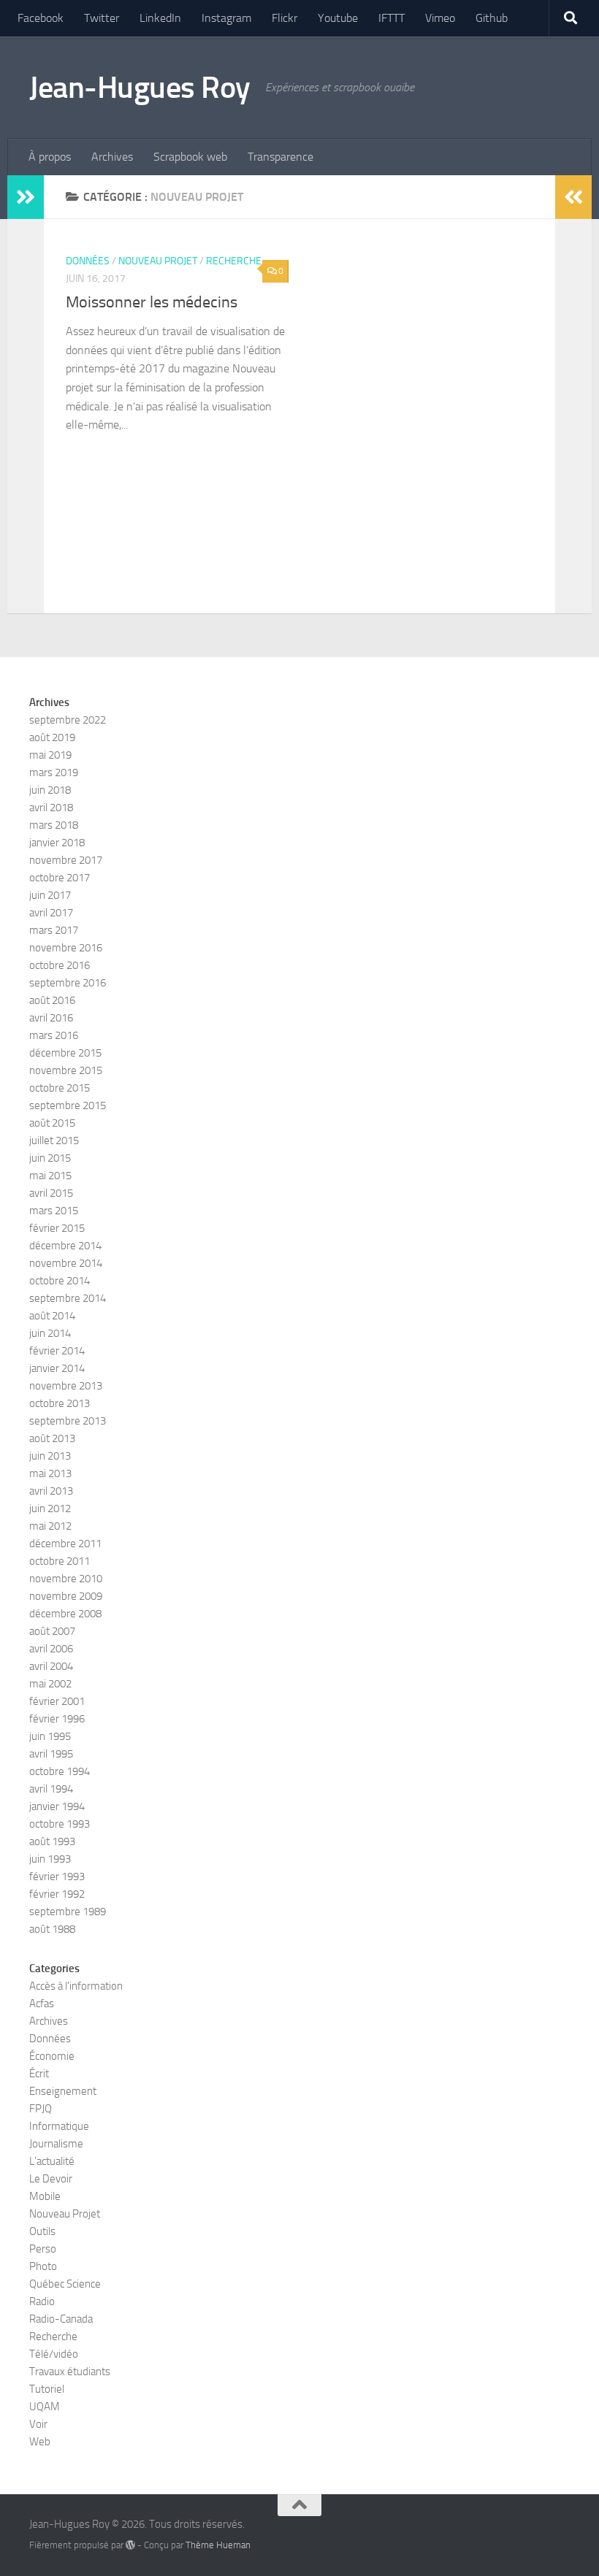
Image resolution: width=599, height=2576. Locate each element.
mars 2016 (54, 1035)
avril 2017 (51, 913)
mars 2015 (54, 1211)
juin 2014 (50, 1333)
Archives (112, 157)
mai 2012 (50, 1526)
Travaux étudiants (70, 2372)
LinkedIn (160, 18)
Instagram (226, 18)
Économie (52, 2056)
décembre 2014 (65, 1246)
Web (40, 2442)
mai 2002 (50, 1684)
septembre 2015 (68, 1105)
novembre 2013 (66, 1386)
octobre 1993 (60, 1824)
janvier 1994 (57, 1806)
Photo (43, 2266)
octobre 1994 (60, 1771)
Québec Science (65, 2284)
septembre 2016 (68, 983)
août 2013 (52, 1438)
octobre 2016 (60, 965)
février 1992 (57, 1894)
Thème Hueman (218, 2545)
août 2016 (52, 1000)
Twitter (102, 18)
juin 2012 (50, 1509)
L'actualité (52, 2161)
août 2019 (52, 737)
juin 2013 (50, 1456)
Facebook (41, 18)
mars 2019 (54, 773)
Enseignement (63, 2091)
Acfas (42, 2004)
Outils (42, 2231)
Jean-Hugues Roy (140, 88)
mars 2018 (54, 825)
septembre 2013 (68, 1421)
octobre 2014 (60, 1281)
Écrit (39, 2074)
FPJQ (41, 2109)
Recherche (234, 261)
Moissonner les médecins (152, 302)
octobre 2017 (60, 878)
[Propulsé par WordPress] (130, 2545)
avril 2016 (51, 1018)
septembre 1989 (68, 1912)
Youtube (338, 18)
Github (492, 18)
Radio (42, 2301)
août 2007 (52, 1631)
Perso (43, 2249)
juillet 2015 (54, 1141)
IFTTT (392, 18)
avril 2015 (51, 1193)
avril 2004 (51, 1666)
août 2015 (52, 1123)
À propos (50, 157)
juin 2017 (50, 895)
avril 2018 (51, 808)
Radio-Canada (61, 2319)
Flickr (285, 18)
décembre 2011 (65, 1544)
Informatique (59, 2126)
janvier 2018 (57, 843)
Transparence (281, 157)
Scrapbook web (190, 157)
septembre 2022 (68, 720)
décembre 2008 (65, 1614)
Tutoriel (47, 2389)
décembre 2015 (65, 1053)
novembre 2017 (66, 860)
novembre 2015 (66, 1070)
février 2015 (57, 1228)
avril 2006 (51, 1649)
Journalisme (56, 2144)
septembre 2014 (68, 1298)
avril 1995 (51, 1754)
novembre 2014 (66, 1263)
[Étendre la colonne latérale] (26, 197)
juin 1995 (50, 1736)
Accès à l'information (76, 1986)
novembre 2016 (66, 948)
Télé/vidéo (54, 2354)
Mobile (45, 2196)
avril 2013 (51, 1491)
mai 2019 (50, 755)
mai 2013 (50, 1473)
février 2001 (57, 1701)
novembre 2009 (66, 1596)
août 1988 (52, 1929)
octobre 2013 (60, 1403)
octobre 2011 (60, 1561)
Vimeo (440, 18)
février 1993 (57, 1877)
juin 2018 (50, 790)
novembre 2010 (66, 1579)
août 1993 (52, 1841)
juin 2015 (50, 1158)
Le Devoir (51, 2179)
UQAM (45, 2407)
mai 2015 (50, 1176)
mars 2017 (54, 930)
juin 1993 (50, 1859)
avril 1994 (51, 1789)
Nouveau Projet (158, 261)
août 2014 (52, 1316)
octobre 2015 (60, 1088)
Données (88, 261)
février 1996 (57, 1719)
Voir (38, 2424)
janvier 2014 (57, 1368)
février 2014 (57, 1351)
